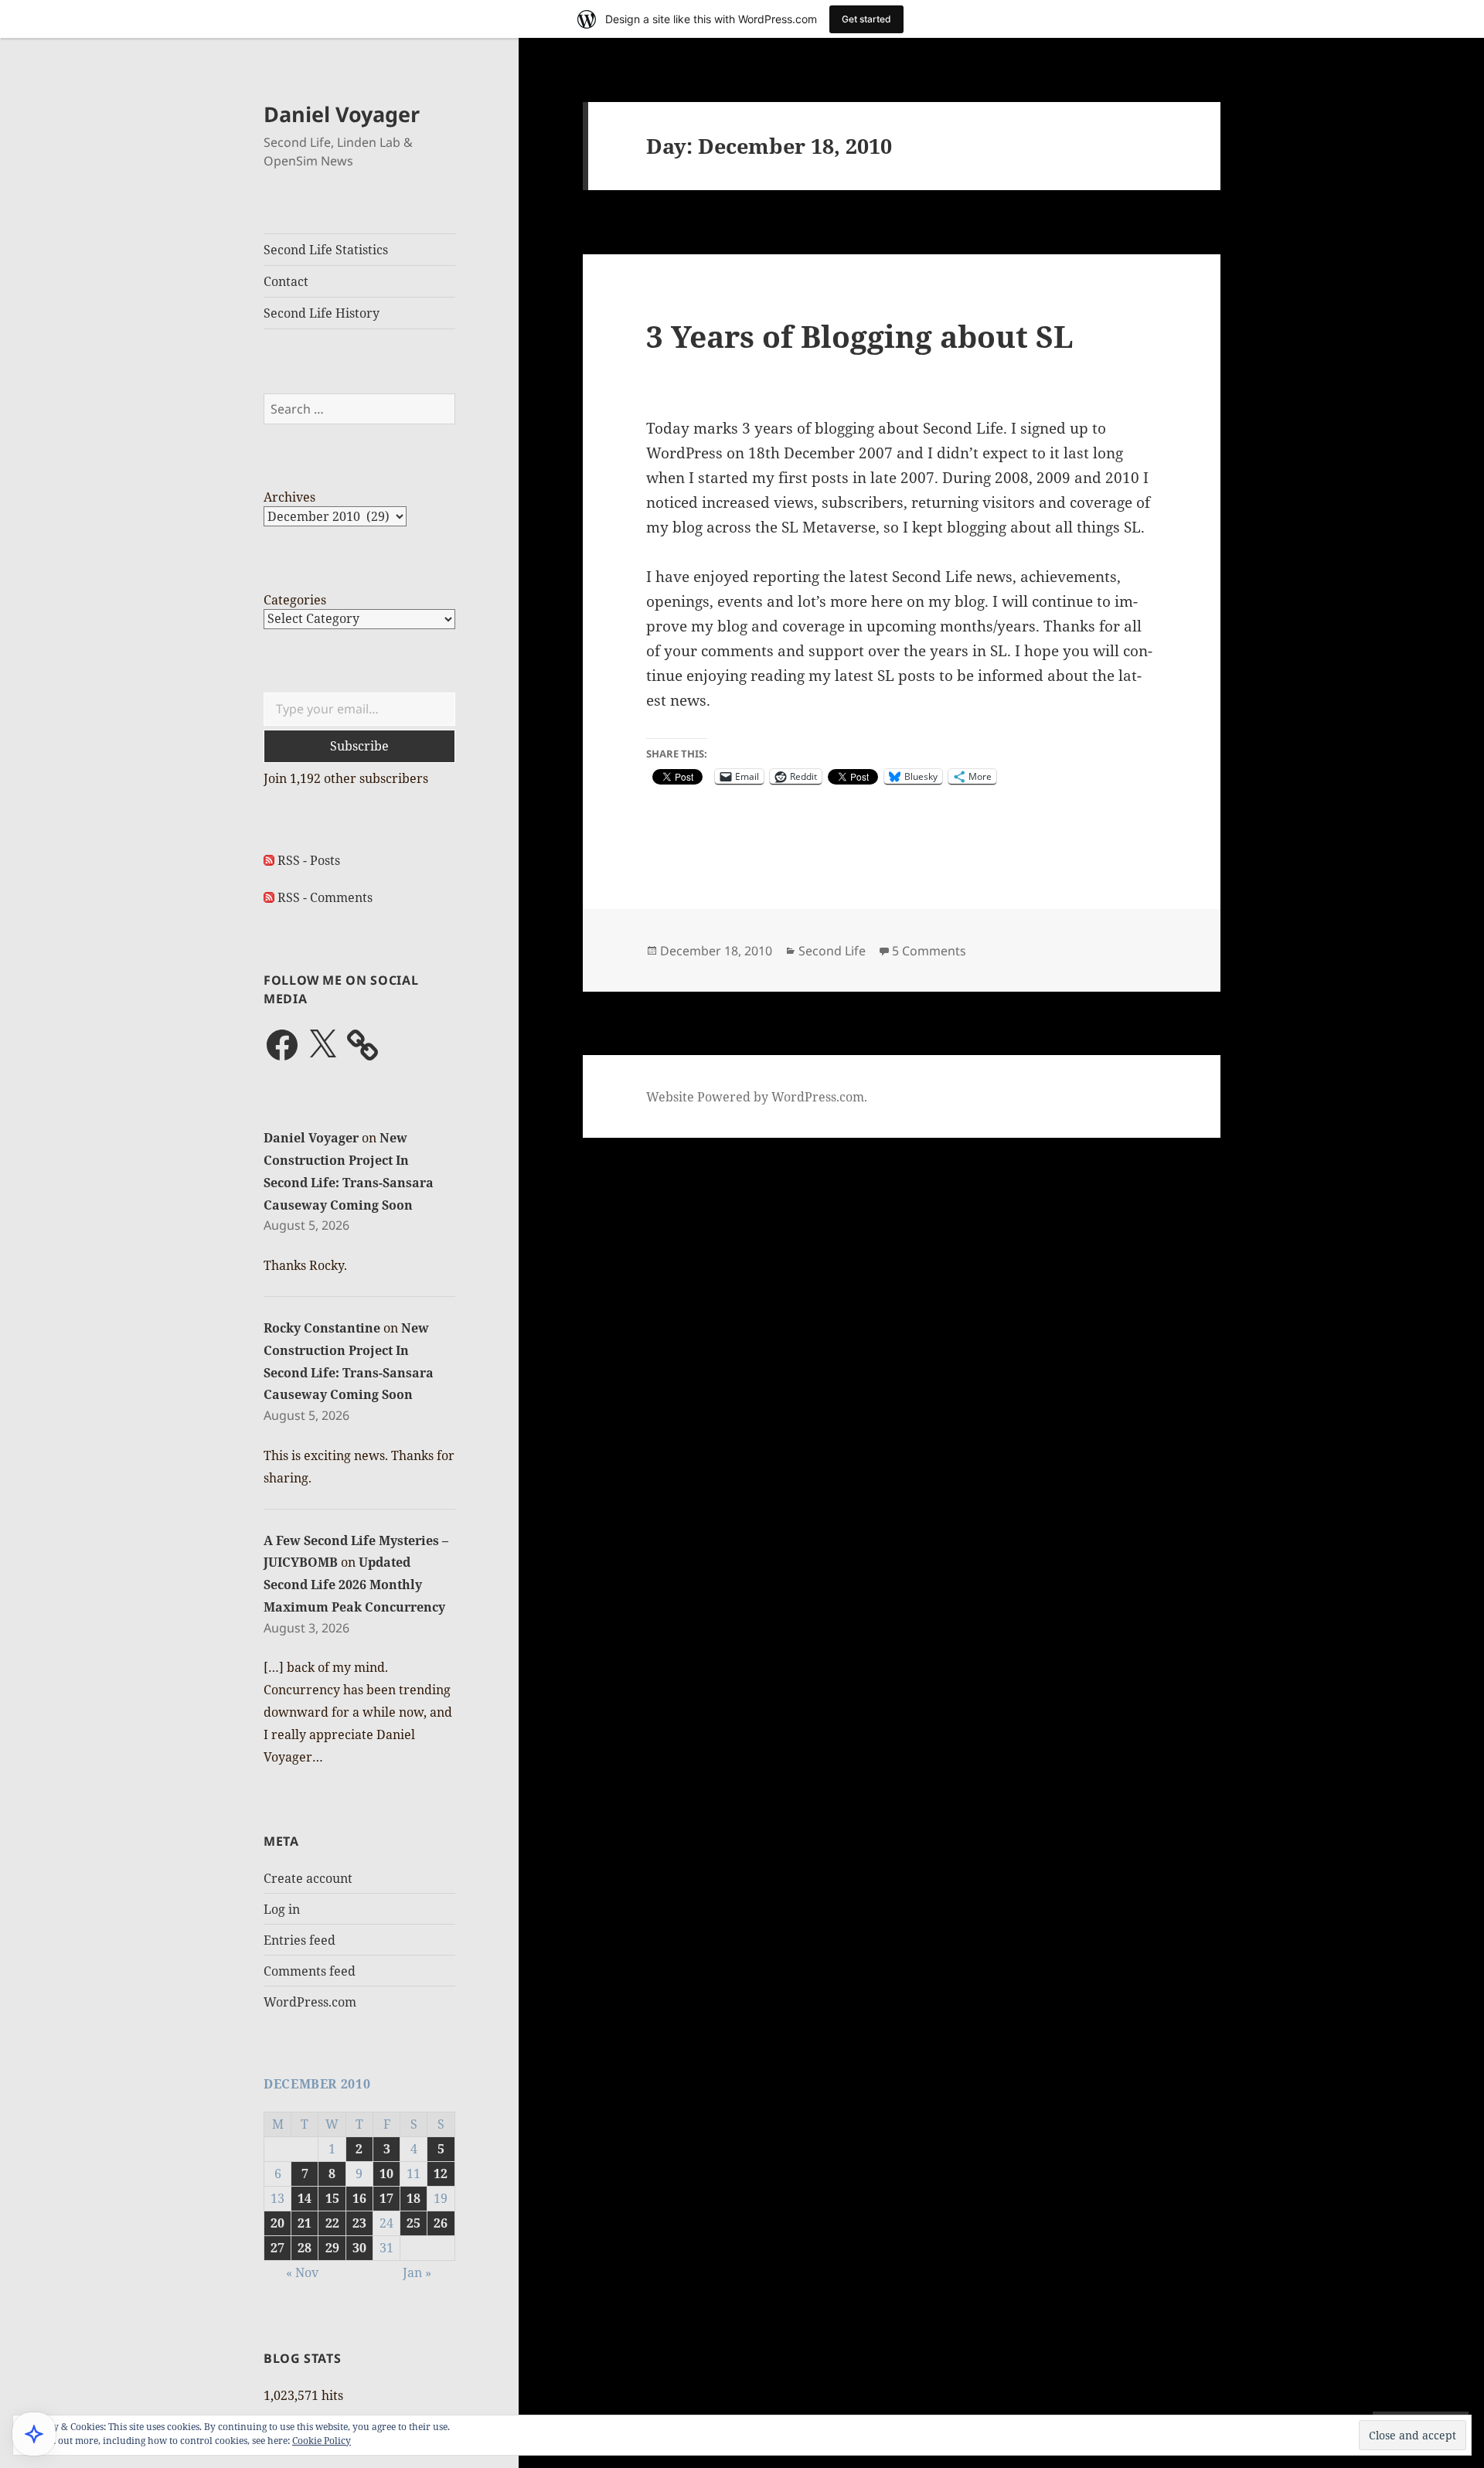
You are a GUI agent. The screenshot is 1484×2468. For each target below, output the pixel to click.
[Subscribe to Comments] (269, 897)
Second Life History (322, 313)
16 (359, 2198)
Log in (282, 1909)
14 (305, 2198)
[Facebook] (282, 1045)
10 (386, 2174)
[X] (322, 1045)
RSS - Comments (325, 897)
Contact (286, 281)
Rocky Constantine (322, 1328)
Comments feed (310, 1971)
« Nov (302, 2272)
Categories (295, 600)
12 (441, 2174)
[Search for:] (359, 409)
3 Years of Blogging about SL (860, 336)
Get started (866, 19)
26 (441, 2223)
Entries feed (300, 1940)
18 (414, 2198)
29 (332, 2248)
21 (305, 2223)
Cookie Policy (322, 2441)
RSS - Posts (309, 860)
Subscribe (359, 746)
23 (359, 2223)
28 (305, 2248)
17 (386, 2198)
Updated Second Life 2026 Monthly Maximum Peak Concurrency (354, 1585)
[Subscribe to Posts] (269, 860)
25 (414, 2223)
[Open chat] (34, 2434)
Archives (289, 497)
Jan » (417, 2272)
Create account (308, 1878)
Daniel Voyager (342, 114)
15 (332, 2198)
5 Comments (929, 951)
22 (332, 2223)
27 (277, 2248)
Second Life (832, 951)
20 (277, 2223)
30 (359, 2248)
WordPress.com (310, 2002)
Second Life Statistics (326, 250)
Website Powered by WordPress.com (755, 1097)
